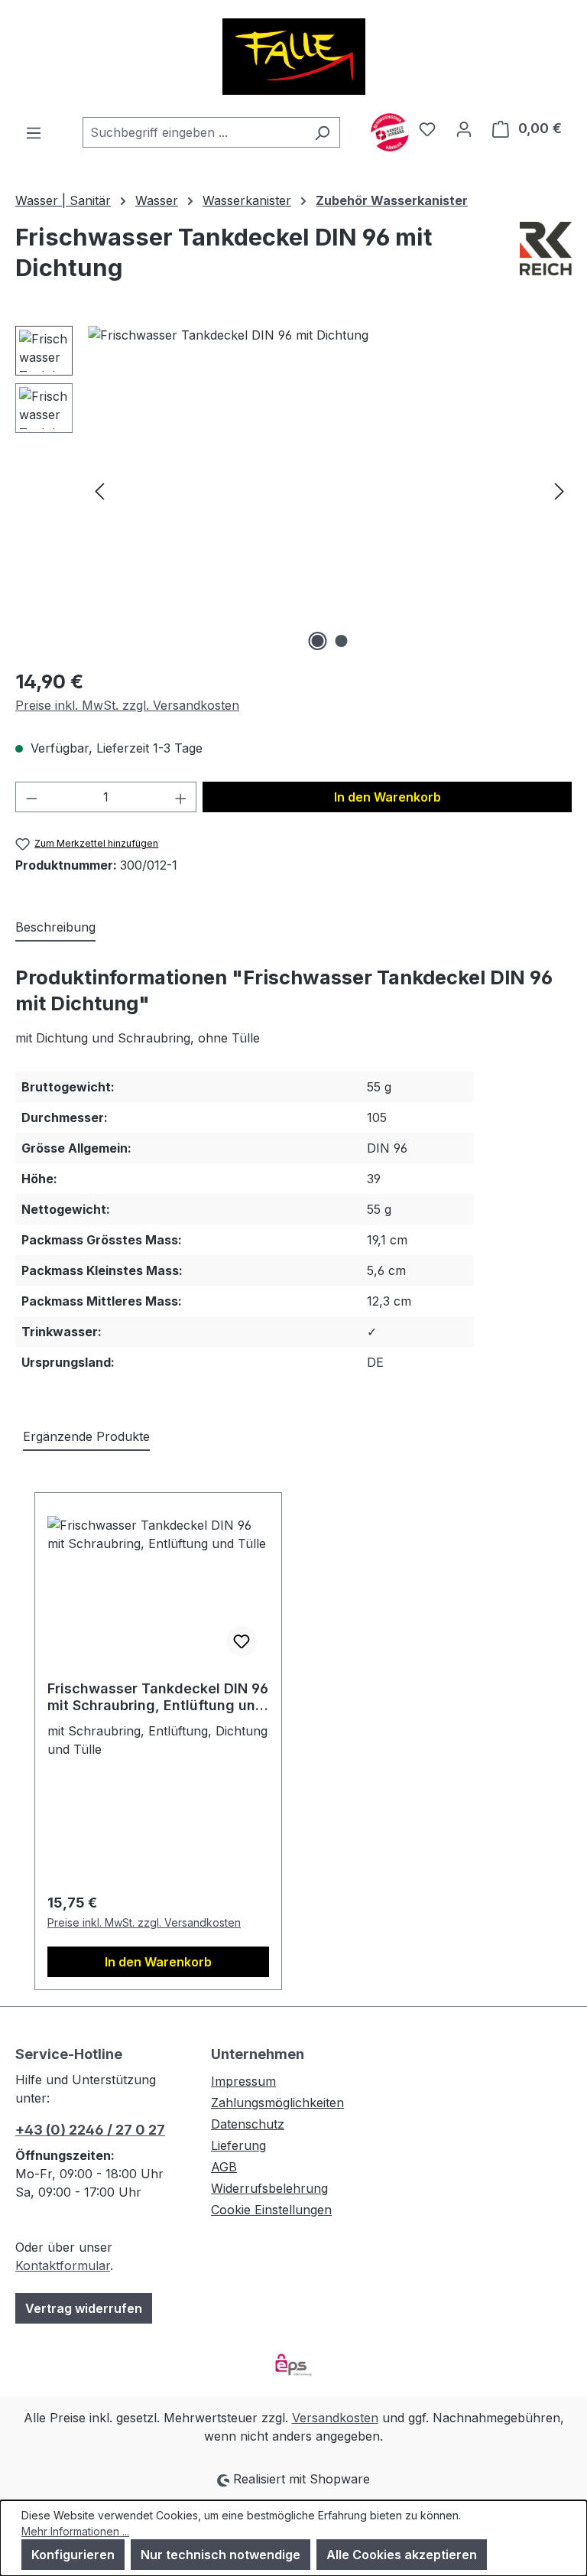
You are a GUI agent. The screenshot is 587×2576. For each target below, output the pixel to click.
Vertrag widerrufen (84, 2308)
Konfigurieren (73, 2555)
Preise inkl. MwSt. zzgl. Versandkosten (127, 705)
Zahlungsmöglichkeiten (277, 2103)
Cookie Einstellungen (271, 2210)
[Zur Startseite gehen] (293, 57)
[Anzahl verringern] (31, 797)
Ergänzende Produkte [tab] (86, 1436)
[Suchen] (322, 132)
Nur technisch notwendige (221, 2555)
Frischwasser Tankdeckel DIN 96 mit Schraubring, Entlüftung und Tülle (158, 1697)
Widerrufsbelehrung (269, 2188)
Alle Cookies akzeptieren (402, 2555)
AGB (224, 2167)
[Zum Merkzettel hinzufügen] (242, 1641)
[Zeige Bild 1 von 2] (318, 641)
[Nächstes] (559, 491)
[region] (293, 490)
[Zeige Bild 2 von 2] (342, 641)
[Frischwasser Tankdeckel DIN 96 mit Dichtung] (329, 490)
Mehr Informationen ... (75, 2531)
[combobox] (194, 132)
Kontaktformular (63, 2265)
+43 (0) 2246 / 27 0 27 (90, 2130)
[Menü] (34, 132)
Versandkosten (335, 2418)
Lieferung (238, 2145)
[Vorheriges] (99, 491)
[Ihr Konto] (464, 128)
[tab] (55, 928)
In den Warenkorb (388, 797)
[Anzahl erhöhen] (181, 797)
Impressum (243, 2081)
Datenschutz (248, 2124)
